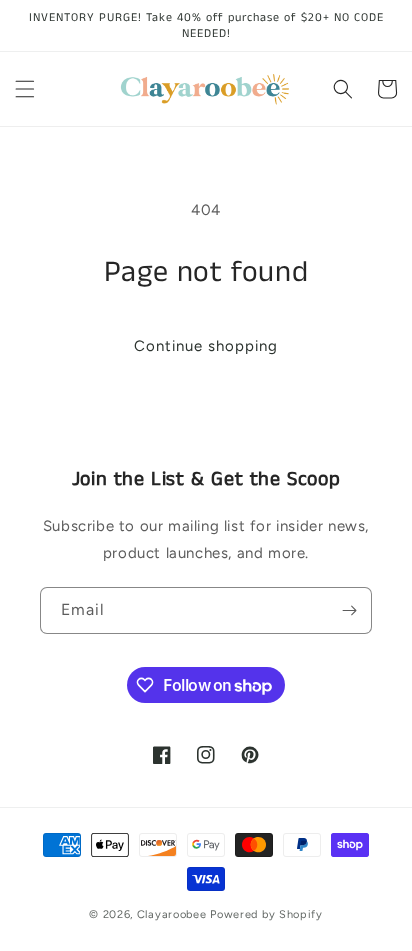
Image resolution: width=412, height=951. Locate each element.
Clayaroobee (173, 914)
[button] (25, 89)
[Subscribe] (349, 610)
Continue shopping (206, 346)
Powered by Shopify (266, 914)
